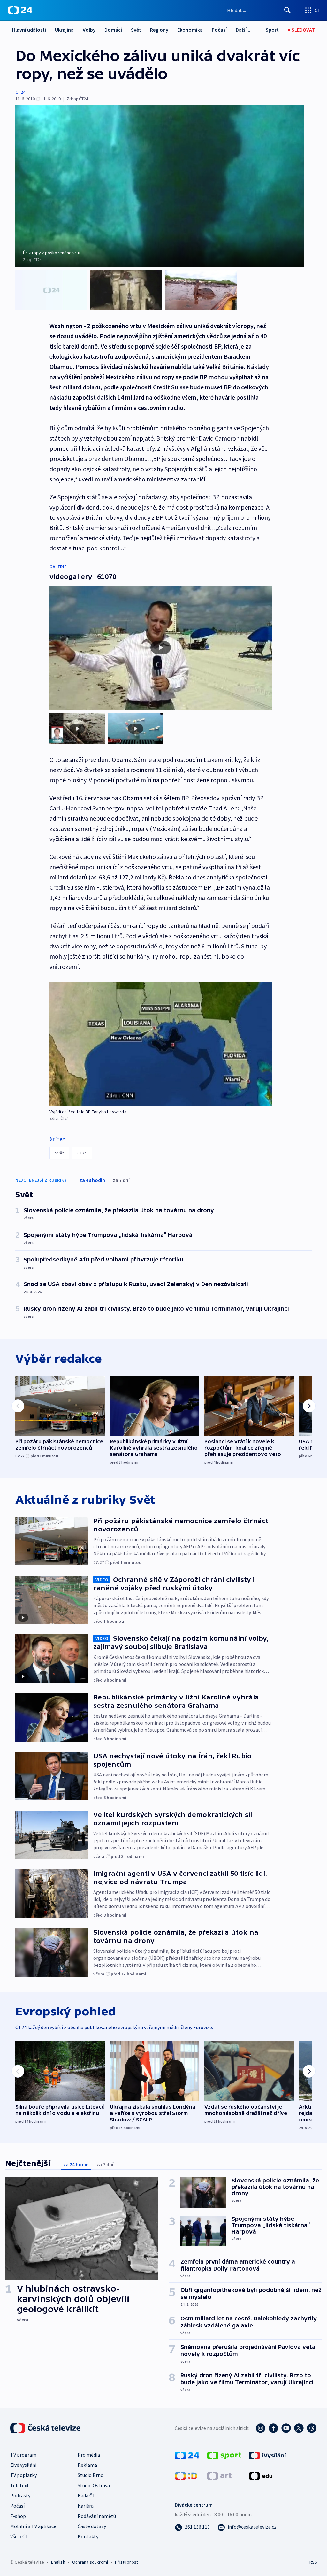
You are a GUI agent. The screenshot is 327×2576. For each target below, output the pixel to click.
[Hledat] (287, 10)
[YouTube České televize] (286, 2428)
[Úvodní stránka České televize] (46, 2428)
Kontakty (88, 2536)
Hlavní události (29, 30)
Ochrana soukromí (90, 2562)
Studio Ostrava (94, 2485)
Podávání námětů (97, 2516)
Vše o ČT (19, 2536)
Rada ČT (87, 2495)
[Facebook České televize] (273, 2428)
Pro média (89, 2455)
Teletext (20, 2485)
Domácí (113, 30)
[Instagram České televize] (261, 2428)
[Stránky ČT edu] (261, 2475)
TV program (23, 2455)
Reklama (87, 2465)
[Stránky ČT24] (187, 2455)
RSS (313, 2562)
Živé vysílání (23, 2465)
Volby (89, 30)
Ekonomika (190, 30)
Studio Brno (91, 2475)
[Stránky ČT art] (219, 2475)
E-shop (18, 2516)
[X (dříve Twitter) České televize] (299, 2428)
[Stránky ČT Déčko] (186, 2475)
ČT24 (20, 92)
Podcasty (20, 2495)
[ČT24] (20, 10)
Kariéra (86, 2506)
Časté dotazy (92, 2526)
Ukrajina (64, 30)
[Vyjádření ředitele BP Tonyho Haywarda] (161, 1044)
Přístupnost (126, 2562)
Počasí (219, 30)
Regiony (159, 30)
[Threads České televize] (312, 2428)
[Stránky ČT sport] (224, 2455)
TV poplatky (23, 2475)
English (58, 2562)
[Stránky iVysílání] (267, 2455)
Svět (136, 30)
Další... (243, 30)
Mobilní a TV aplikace (33, 2526)
